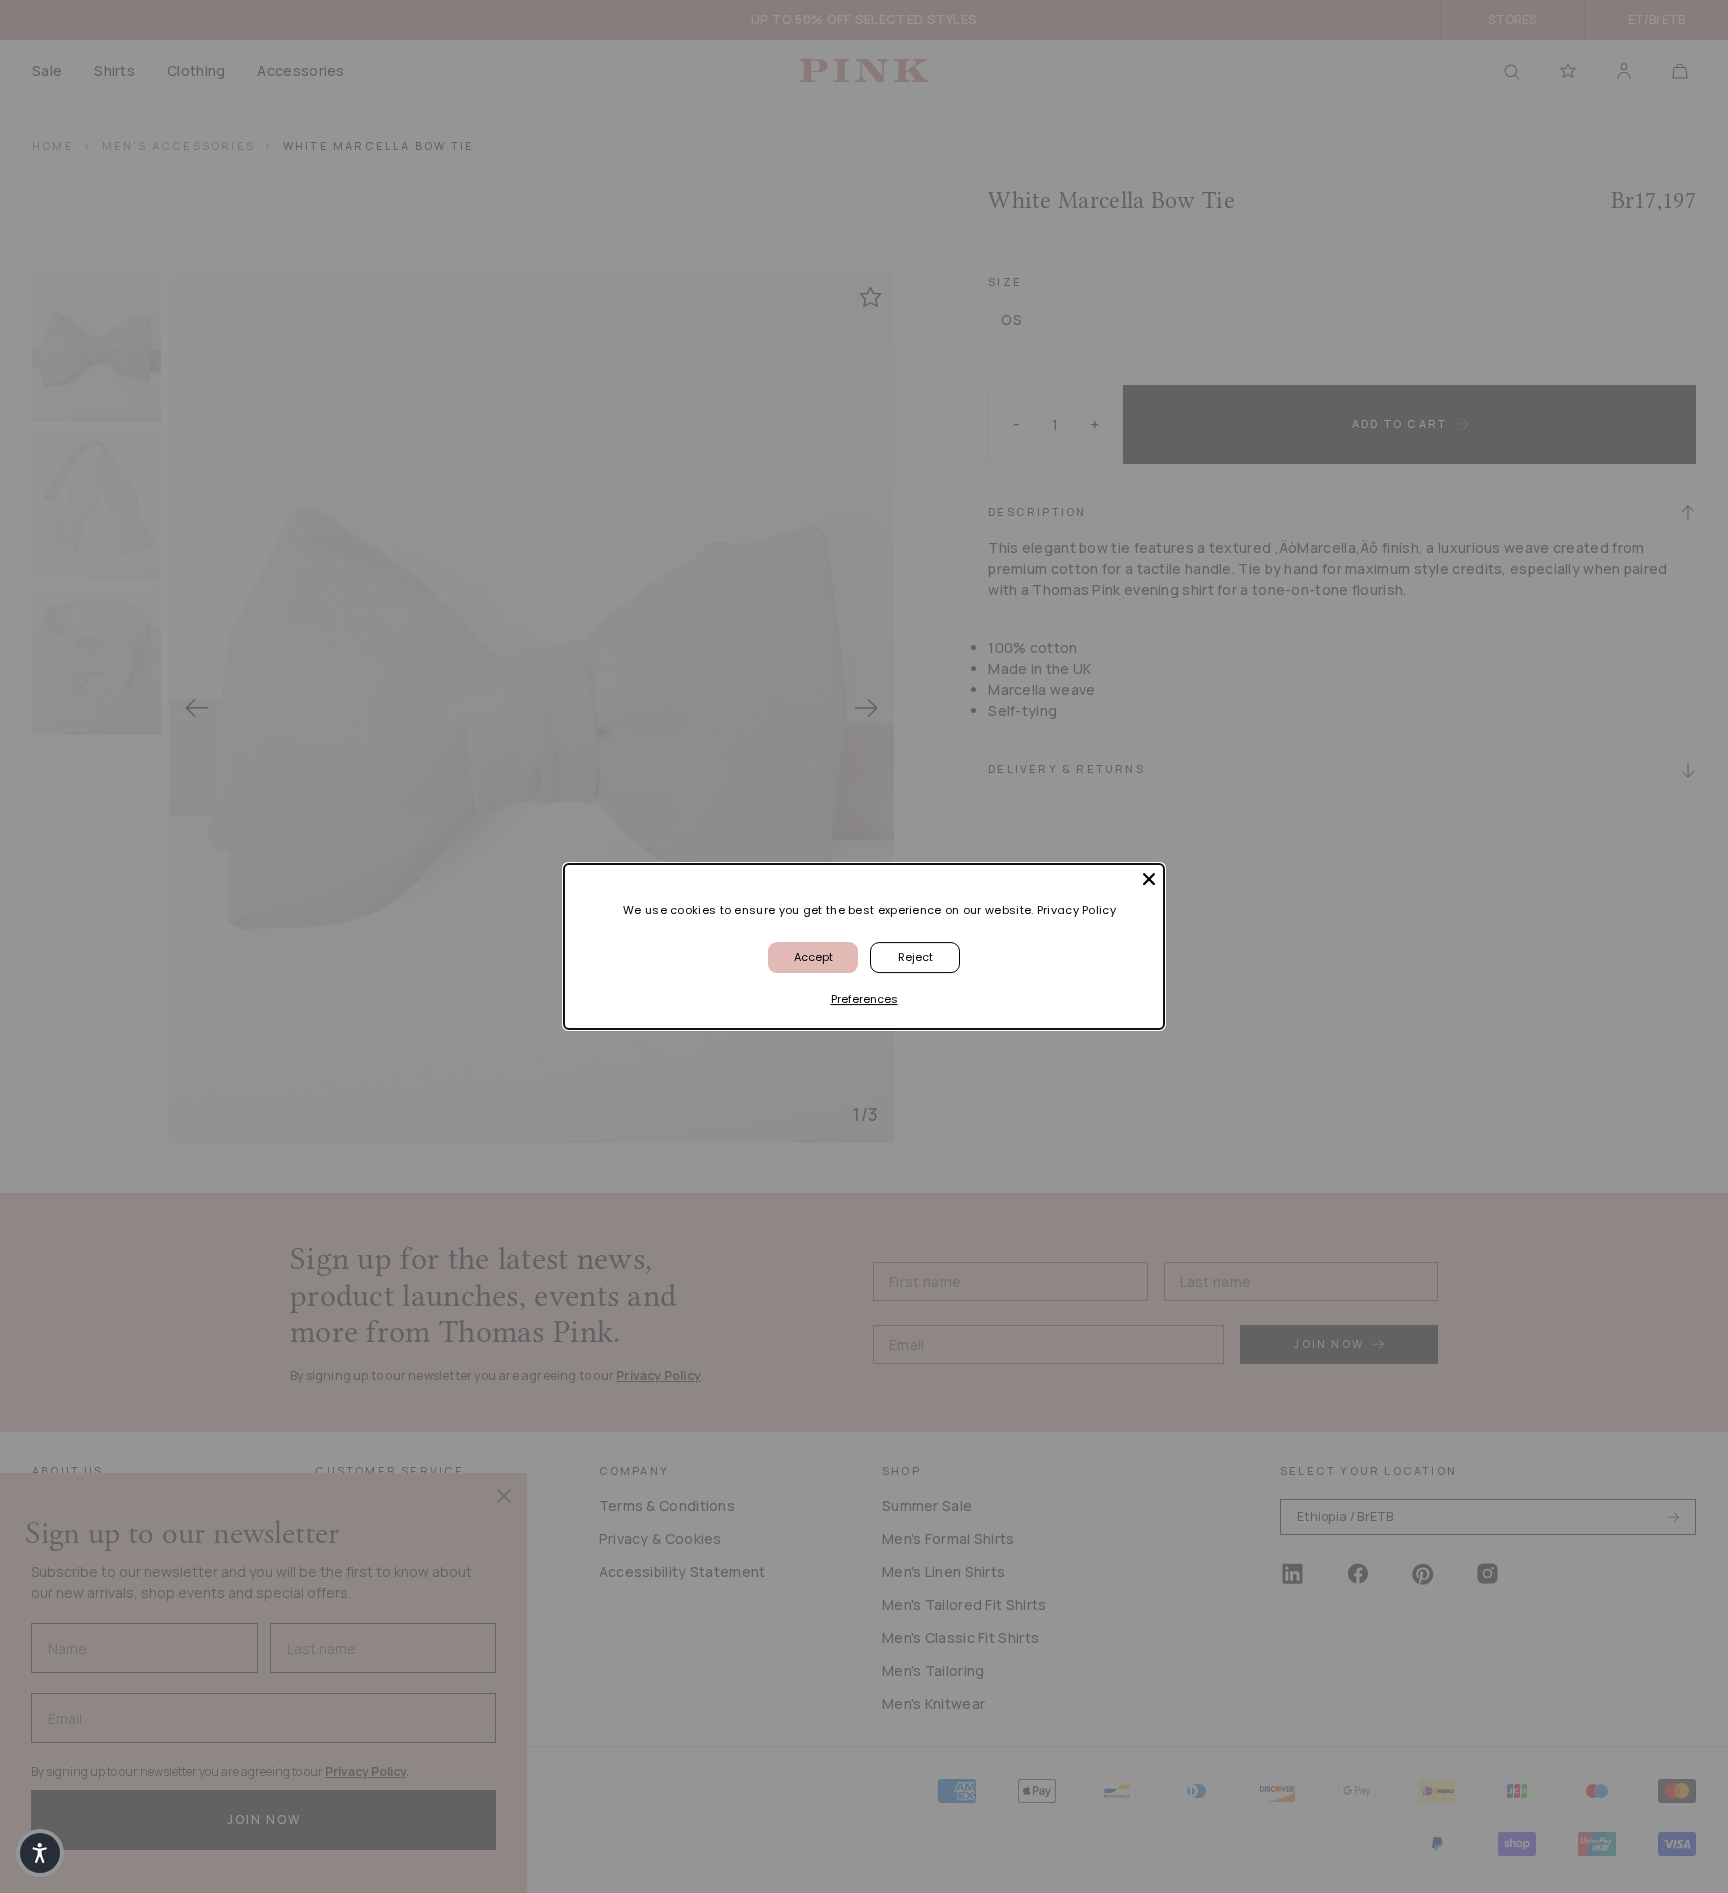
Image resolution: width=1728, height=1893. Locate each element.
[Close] (1149, 879)
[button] (40, 1853)
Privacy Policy (1076, 910)
